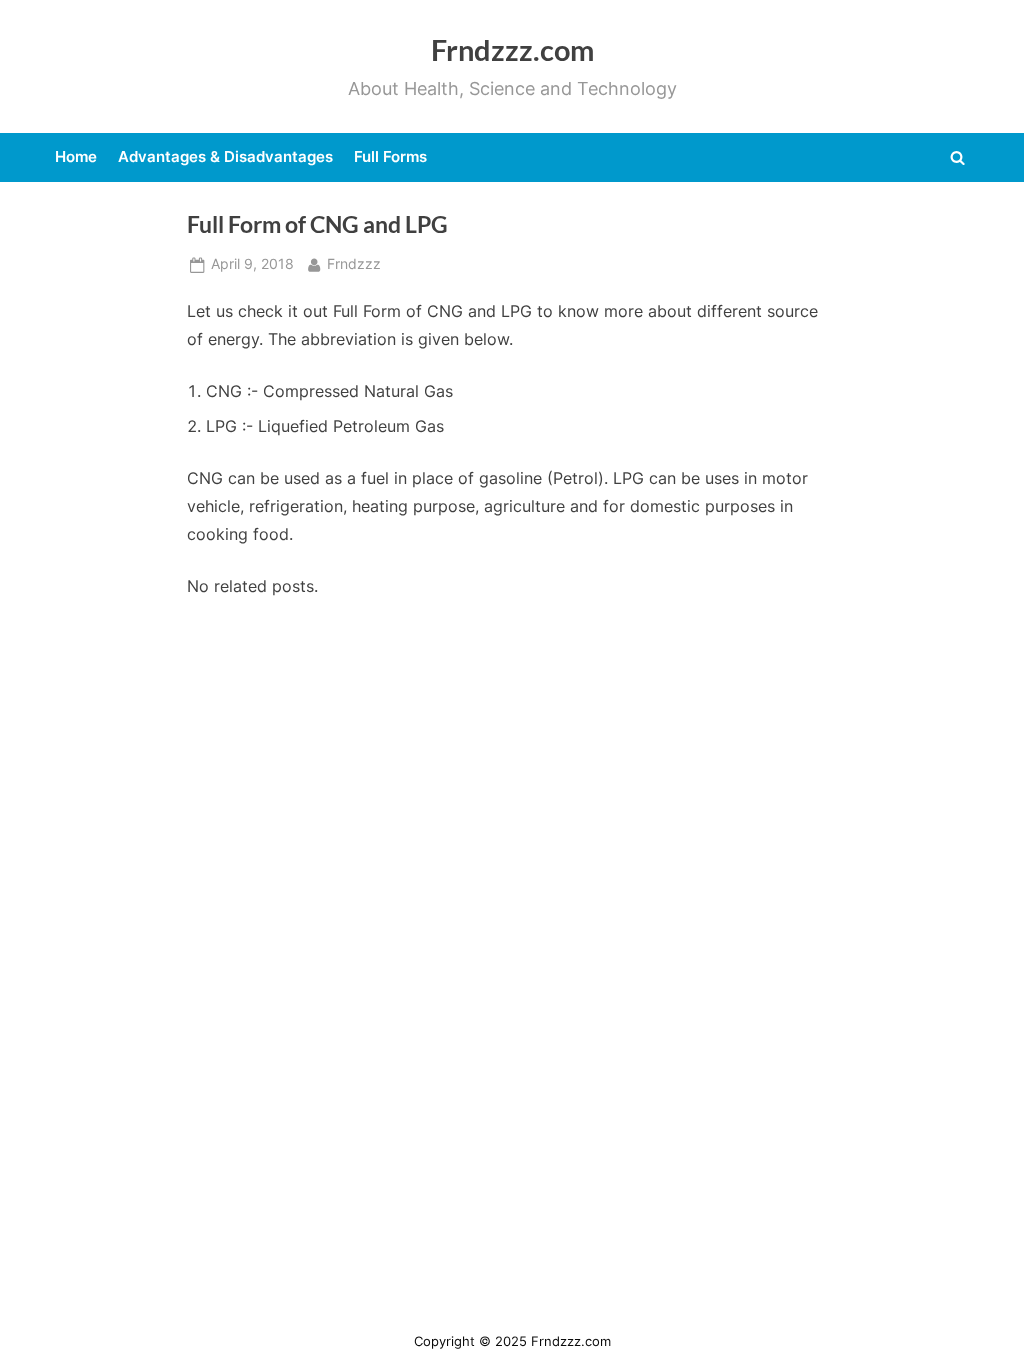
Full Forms (390, 156)
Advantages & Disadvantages (225, 156)
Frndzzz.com (512, 50)
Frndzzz (354, 263)
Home (76, 156)
